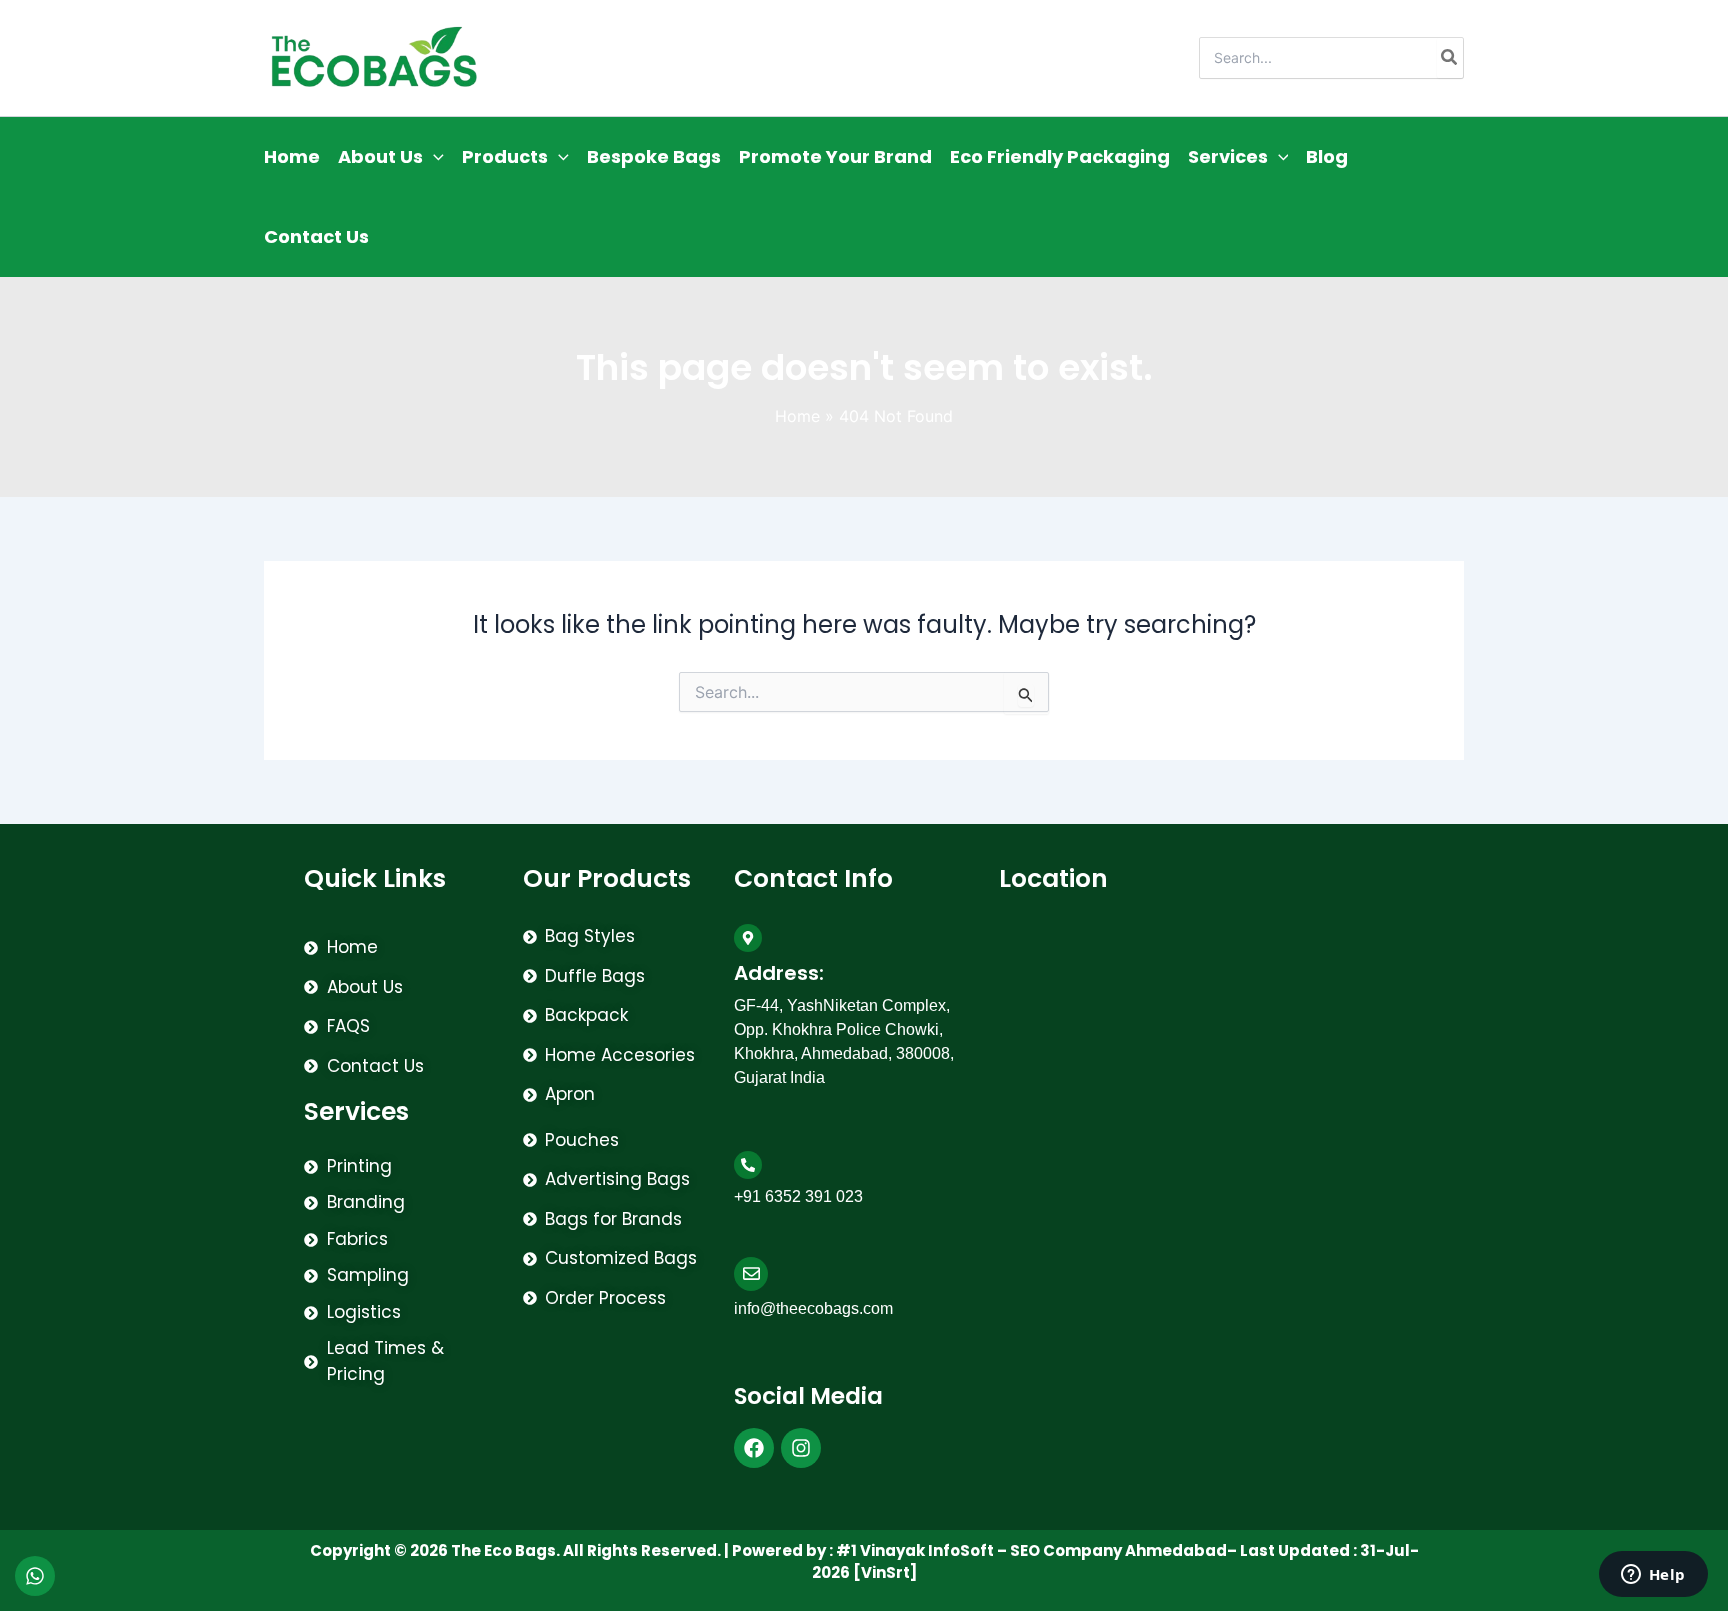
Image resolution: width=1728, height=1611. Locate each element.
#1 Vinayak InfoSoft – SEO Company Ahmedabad (1031, 1550)
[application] (433, 157)
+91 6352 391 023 (1051, 57)
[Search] (1450, 58)
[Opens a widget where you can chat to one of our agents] (1653, 1576)
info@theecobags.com (872, 57)
